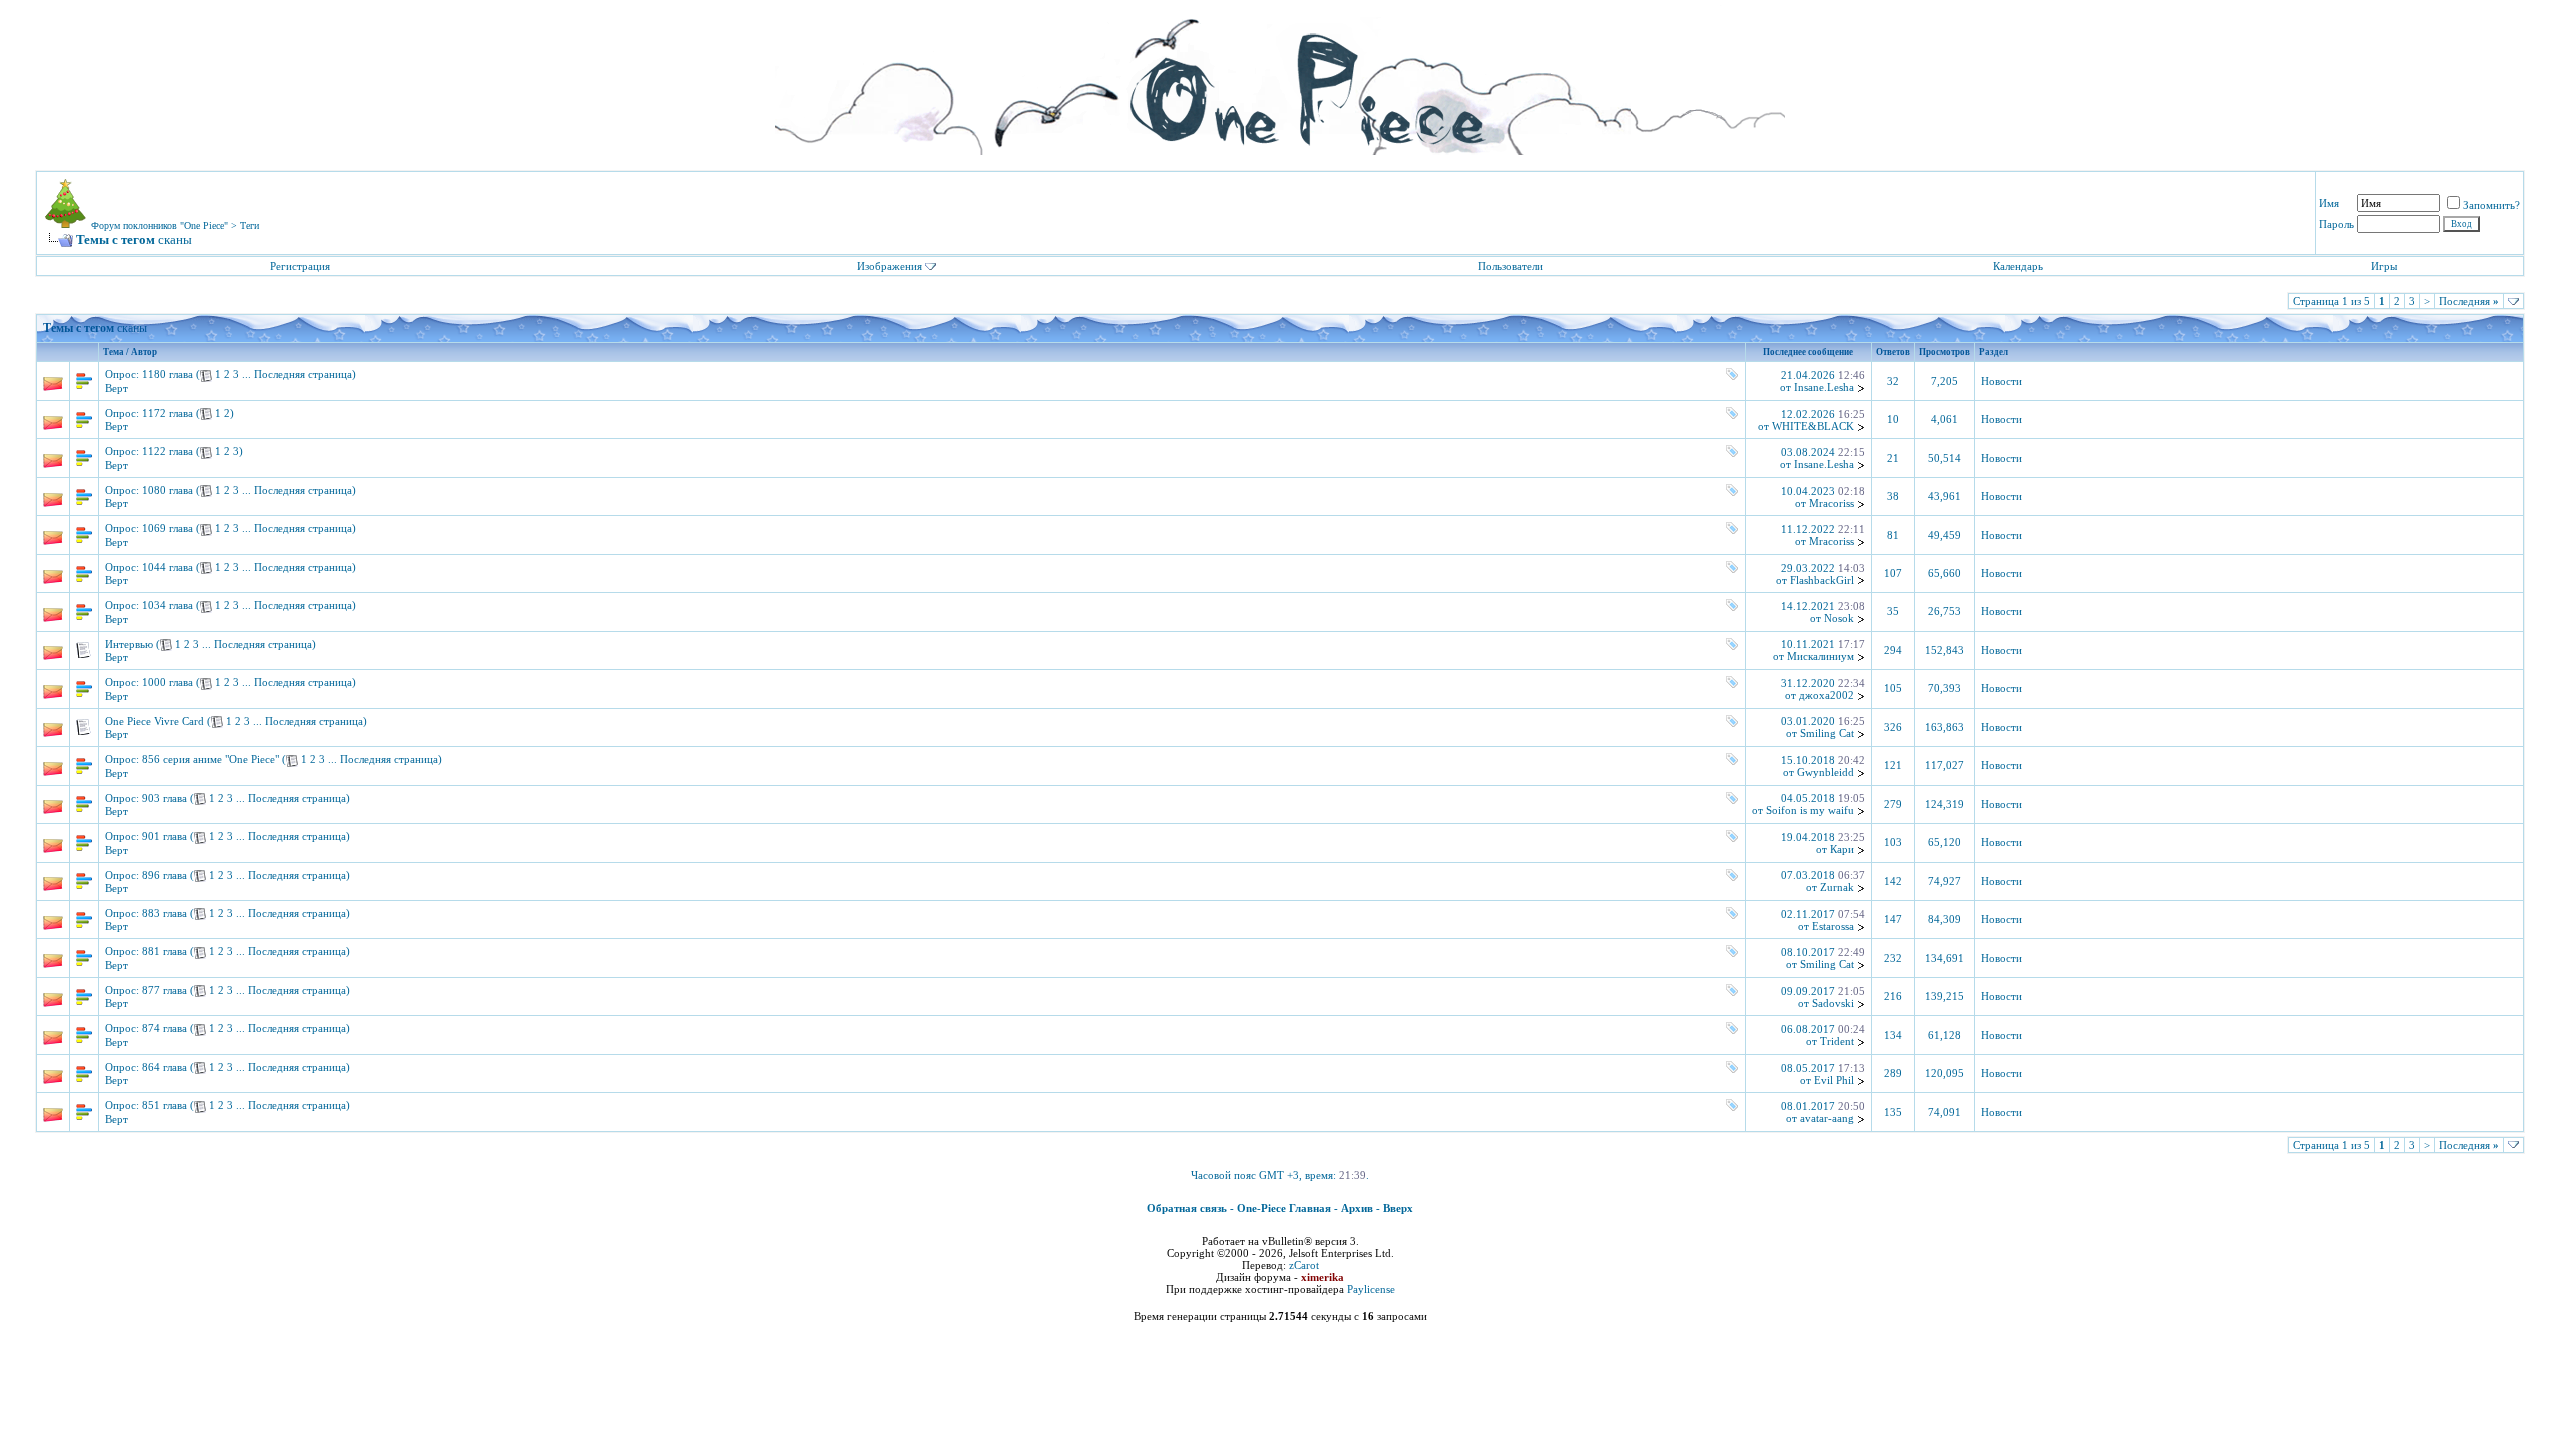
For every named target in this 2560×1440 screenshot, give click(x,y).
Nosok (1839, 618)
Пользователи (1510, 266)
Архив (1357, 1208)
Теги (249, 225)
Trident (1837, 1041)
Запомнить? (2491, 205)
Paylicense (1371, 1289)
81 (1893, 535)
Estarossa (1833, 926)
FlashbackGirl (1822, 580)
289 (1893, 1073)
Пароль (2336, 224)
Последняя (2469, 301)
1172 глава (167, 413)
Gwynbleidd (1825, 772)
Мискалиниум (1820, 656)
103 (1893, 842)
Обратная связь (1187, 1208)
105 (1893, 688)
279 (1893, 804)
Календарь (2018, 266)
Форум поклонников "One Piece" (159, 225)
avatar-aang (1827, 1118)
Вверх (1398, 1208)
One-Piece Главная (1284, 1208)
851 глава (164, 1105)
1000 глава (167, 682)
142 (1893, 881)
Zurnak (1837, 887)
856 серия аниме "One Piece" (210, 759)
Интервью (129, 644)
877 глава (164, 990)
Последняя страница (303, 374)
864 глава (164, 1067)
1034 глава (167, 605)
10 (1893, 419)
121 (1893, 765)
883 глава (164, 913)
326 (1893, 727)
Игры (2384, 266)
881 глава (164, 951)
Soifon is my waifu (1810, 810)
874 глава (164, 1028)
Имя (2329, 203)
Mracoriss (1831, 503)
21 (1893, 458)
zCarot (1304, 1265)
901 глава (164, 836)
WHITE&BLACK (1813, 426)
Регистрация (300, 266)
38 (1893, 496)
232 (1893, 958)
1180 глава (167, 374)
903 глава (164, 798)
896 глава (164, 875)
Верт (116, 388)
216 (1893, 996)
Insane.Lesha (1824, 387)
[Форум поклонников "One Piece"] (1280, 80)
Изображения (889, 266)
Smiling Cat (1827, 733)
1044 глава (167, 567)
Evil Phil (1834, 1080)
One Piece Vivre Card (154, 721)
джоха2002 (1826, 695)
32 (1893, 381)
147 (1893, 919)
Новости (2001, 381)
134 (1893, 1035)
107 (1893, 573)
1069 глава (167, 528)
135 (1893, 1112)
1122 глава (167, 451)
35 (1893, 611)
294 (1893, 650)
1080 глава (167, 490)
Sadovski (1833, 1003)
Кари (1842, 849)
